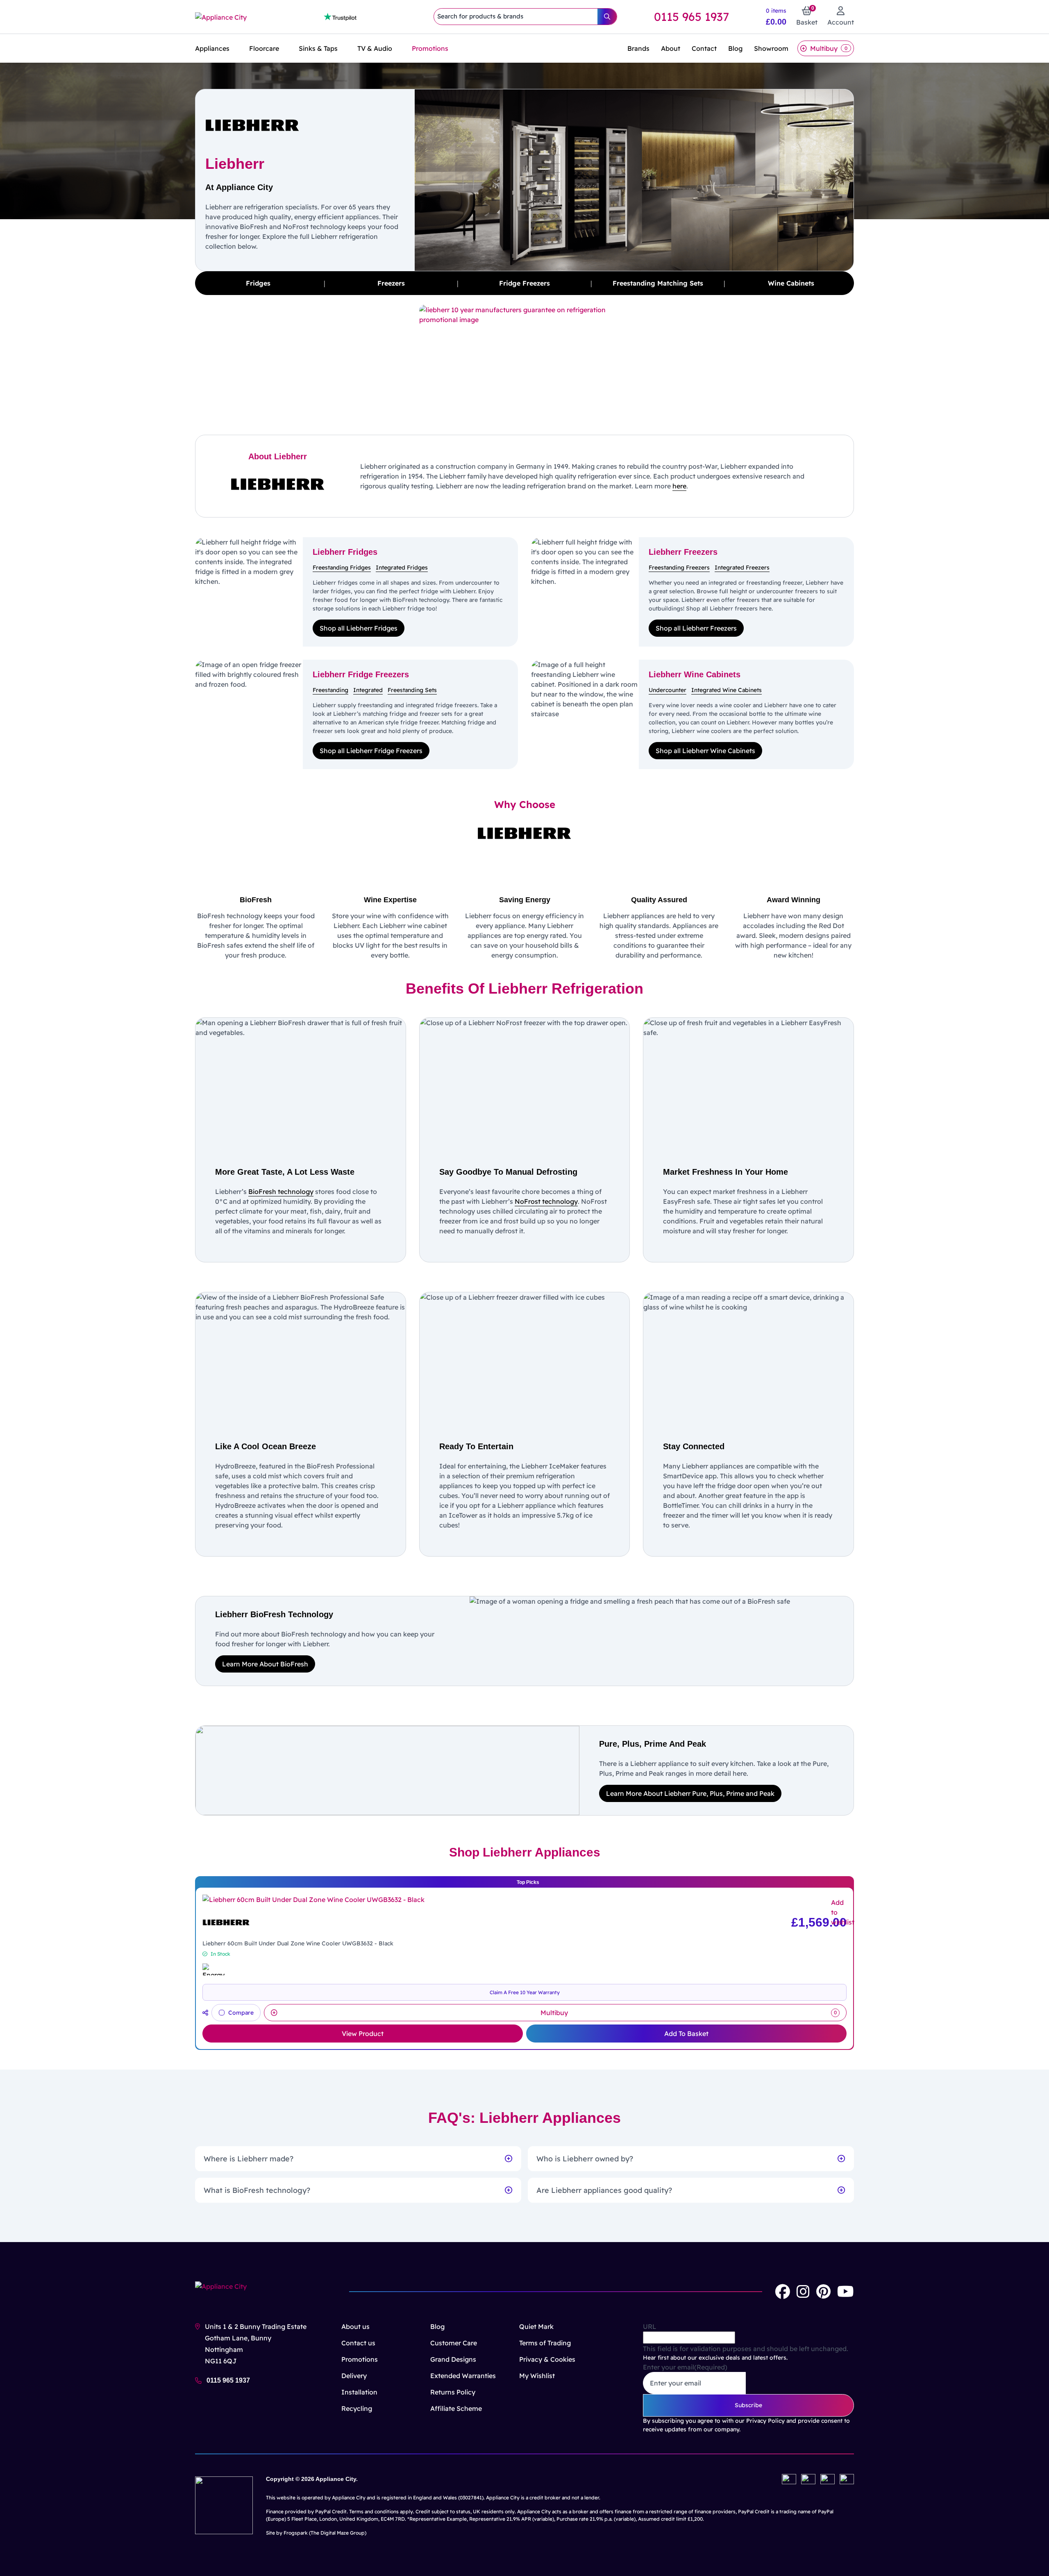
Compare (241, 2013)
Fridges (258, 283)
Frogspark (296, 2533)
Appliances (212, 48)
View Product (363, 2034)
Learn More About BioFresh (265, 1664)
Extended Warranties (463, 2376)
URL (650, 2326)
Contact (704, 48)
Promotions (430, 48)
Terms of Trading (545, 2343)
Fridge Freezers (524, 283)
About (671, 48)
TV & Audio (375, 48)
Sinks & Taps (318, 48)
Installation (359, 2392)
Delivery (354, 2376)
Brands (638, 48)
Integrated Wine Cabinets (727, 690)
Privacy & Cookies (547, 2359)
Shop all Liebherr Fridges (359, 628)
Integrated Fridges (402, 567)
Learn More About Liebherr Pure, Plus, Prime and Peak (690, 1793)
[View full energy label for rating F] (213, 1969)
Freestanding (330, 690)
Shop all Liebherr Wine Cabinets (705, 751)
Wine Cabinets (791, 283)
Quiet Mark (536, 2326)
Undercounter (668, 690)
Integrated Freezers (742, 567)
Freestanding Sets (412, 690)
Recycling (357, 2408)
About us (355, 2326)
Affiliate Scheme (456, 2408)
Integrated (368, 690)
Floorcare (264, 48)
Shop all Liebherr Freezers (696, 628)
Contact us (358, 2343)
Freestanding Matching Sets (658, 283)
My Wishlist (537, 2376)
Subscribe (748, 2405)
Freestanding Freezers (679, 567)
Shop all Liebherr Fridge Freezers (371, 751)
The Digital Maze (330, 2533)
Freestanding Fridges (342, 567)
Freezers (391, 283)
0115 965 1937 (691, 17)
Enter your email (685, 2367)
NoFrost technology (546, 1201)
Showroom (771, 48)
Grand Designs (453, 2359)
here (679, 486)
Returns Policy (453, 2392)
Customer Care (454, 2343)
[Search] (607, 17)
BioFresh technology (281, 1192)
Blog (735, 48)
